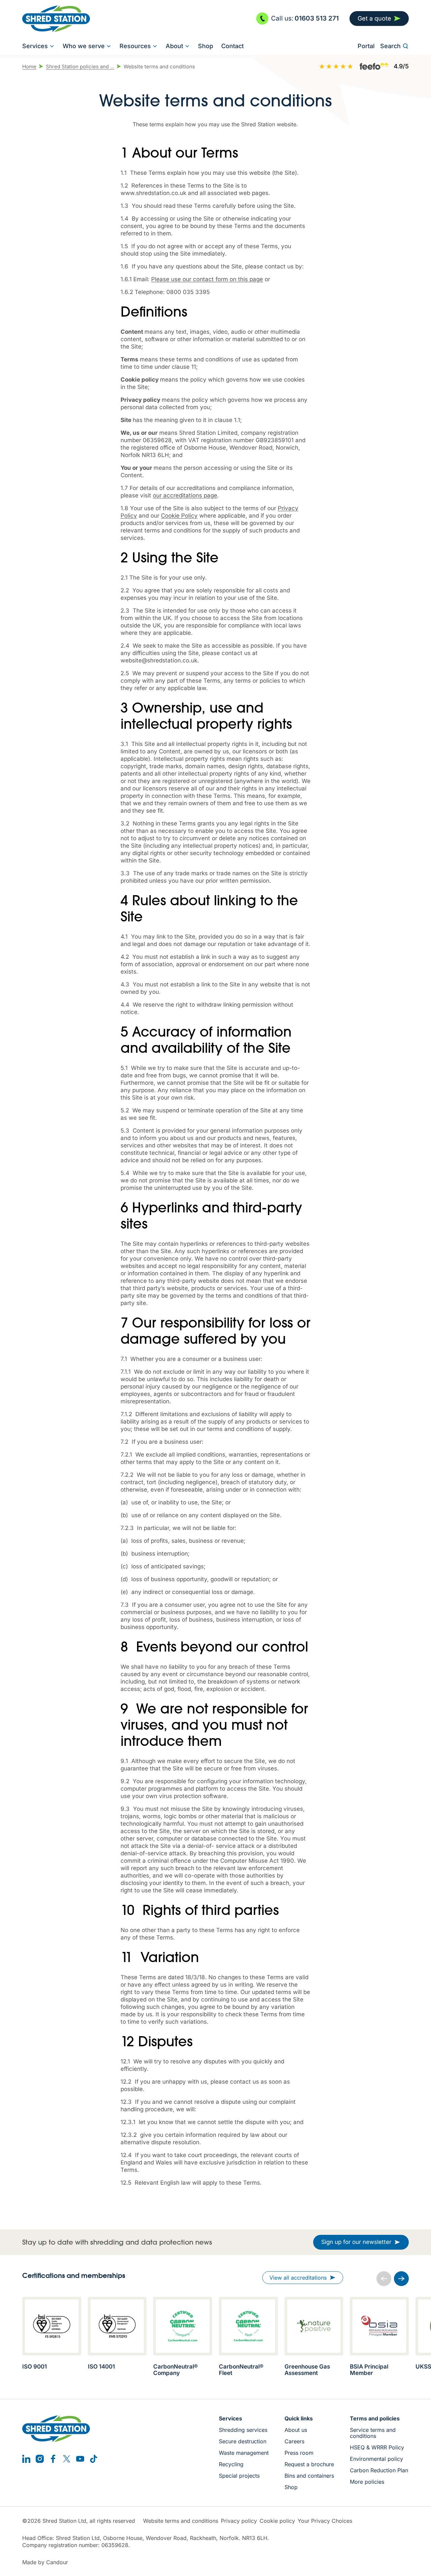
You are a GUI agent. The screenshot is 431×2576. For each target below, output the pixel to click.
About (174, 46)
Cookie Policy (179, 516)
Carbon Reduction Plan (379, 2470)
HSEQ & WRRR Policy (377, 2447)
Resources (135, 46)
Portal (366, 46)
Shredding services (243, 2430)
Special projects (239, 2476)
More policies (367, 2482)
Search (390, 46)
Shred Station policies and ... (80, 67)
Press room (299, 2453)
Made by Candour (45, 2562)
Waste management (244, 2453)
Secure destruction (243, 2441)
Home (29, 67)
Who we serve (84, 46)
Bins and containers (309, 2476)
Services (35, 46)
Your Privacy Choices (325, 2521)
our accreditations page (185, 495)
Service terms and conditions (373, 2433)
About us (296, 2430)
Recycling (231, 2464)
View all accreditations (298, 2278)
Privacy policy (239, 2521)
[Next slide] (401, 2279)
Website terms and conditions (181, 2521)
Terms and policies (375, 2418)
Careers (294, 2441)
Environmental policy (376, 2459)
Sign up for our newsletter (356, 2242)
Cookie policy (277, 2521)
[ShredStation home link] (56, 19)
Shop (206, 46)
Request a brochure (309, 2464)
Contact (233, 46)
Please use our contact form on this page (207, 279)
